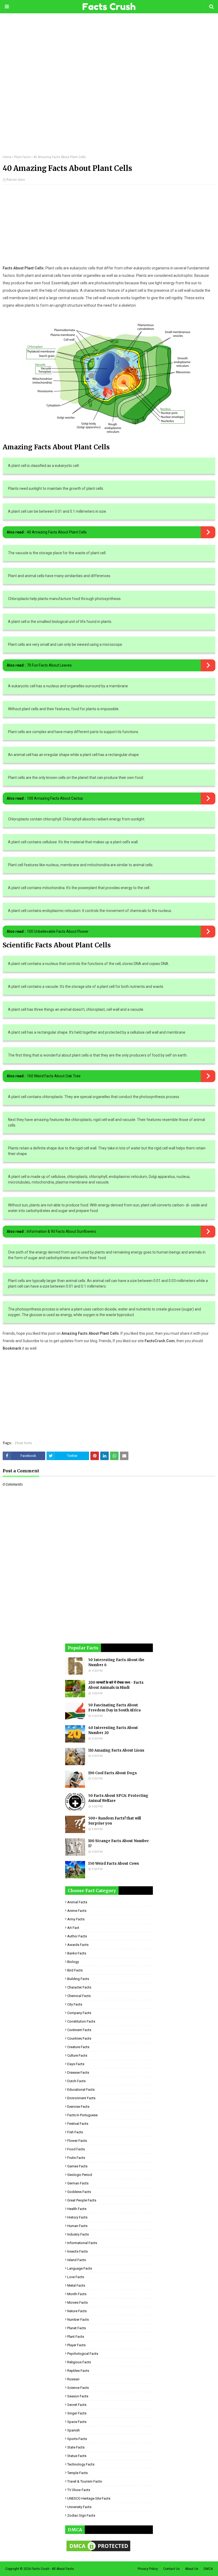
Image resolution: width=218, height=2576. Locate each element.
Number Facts (78, 2320)
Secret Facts (77, 2405)
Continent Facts (79, 2030)
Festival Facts (78, 2124)
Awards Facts (78, 1945)
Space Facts (77, 2422)
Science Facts (78, 2388)
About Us (192, 2569)
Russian (73, 2379)
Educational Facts (81, 2090)
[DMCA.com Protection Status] (98, 2551)
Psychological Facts (83, 2354)
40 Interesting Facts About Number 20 (113, 1730)
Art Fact (73, 1928)
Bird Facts (75, 1970)
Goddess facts (79, 2192)
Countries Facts (79, 2038)
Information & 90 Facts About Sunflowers (61, 1231)
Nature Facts (77, 2311)
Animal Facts (77, 1902)
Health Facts (77, 2209)
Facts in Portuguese (82, 2115)
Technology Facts (81, 2464)
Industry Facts (78, 2234)
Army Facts (76, 1919)
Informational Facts (82, 2243)
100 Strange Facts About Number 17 (119, 1844)
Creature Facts (78, 2047)
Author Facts (77, 1936)
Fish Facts (75, 2132)
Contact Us (171, 2569)
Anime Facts (77, 1911)
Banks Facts (77, 1953)
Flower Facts (77, 2141)
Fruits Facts (76, 2158)
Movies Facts (77, 2302)
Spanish (74, 2430)
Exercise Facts (78, 2107)
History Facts (77, 2217)
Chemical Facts (79, 1996)
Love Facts (76, 2277)
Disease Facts (78, 2072)
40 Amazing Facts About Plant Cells (57, 532)
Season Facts (78, 2396)
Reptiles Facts (78, 2371)
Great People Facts (82, 2200)
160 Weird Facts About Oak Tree (54, 1076)
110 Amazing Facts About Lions (116, 1750)
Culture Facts (77, 2055)
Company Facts (79, 2013)
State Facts (76, 2447)
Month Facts (77, 2294)
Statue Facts (77, 2456)
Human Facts (77, 2226)
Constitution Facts (81, 2021)
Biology (73, 1962)
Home (7, 157)
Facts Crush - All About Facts (53, 2569)
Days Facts (76, 2064)
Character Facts (79, 1987)
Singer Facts (77, 2413)
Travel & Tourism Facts (85, 2481)
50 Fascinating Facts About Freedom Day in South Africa (114, 1708)
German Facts (78, 2183)
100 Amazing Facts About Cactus (55, 798)
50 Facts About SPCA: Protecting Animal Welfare (118, 1798)
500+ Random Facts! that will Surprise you (115, 1821)
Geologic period (80, 2175)
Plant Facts (22, 157)
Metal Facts (76, 2285)
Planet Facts (77, 2328)
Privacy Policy (148, 2569)
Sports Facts (77, 2439)
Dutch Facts (76, 2081)
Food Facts (76, 2149)
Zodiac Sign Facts (81, 2515)
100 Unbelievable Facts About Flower (58, 931)
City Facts (75, 2004)
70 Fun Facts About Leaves (49, 665)
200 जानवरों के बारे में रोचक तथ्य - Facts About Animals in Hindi (116, 1685)
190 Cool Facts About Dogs (113, 1773)
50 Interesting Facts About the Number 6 (116, 1663)
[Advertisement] (109, 88)
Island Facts (77, 2260)
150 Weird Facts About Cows (114, 1864)
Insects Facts (77, 2251)
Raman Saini (16, 180)
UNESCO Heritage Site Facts (89, 2498)
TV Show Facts (79, 2490)
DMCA (208, 2569)
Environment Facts (81, 2098)
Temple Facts (77, 2473)
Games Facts (77, 2166)
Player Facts (76, 2345)
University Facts (79, 2507)
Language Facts (80, 2268)
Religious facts (79, 2362)
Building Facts (78, 1979)
